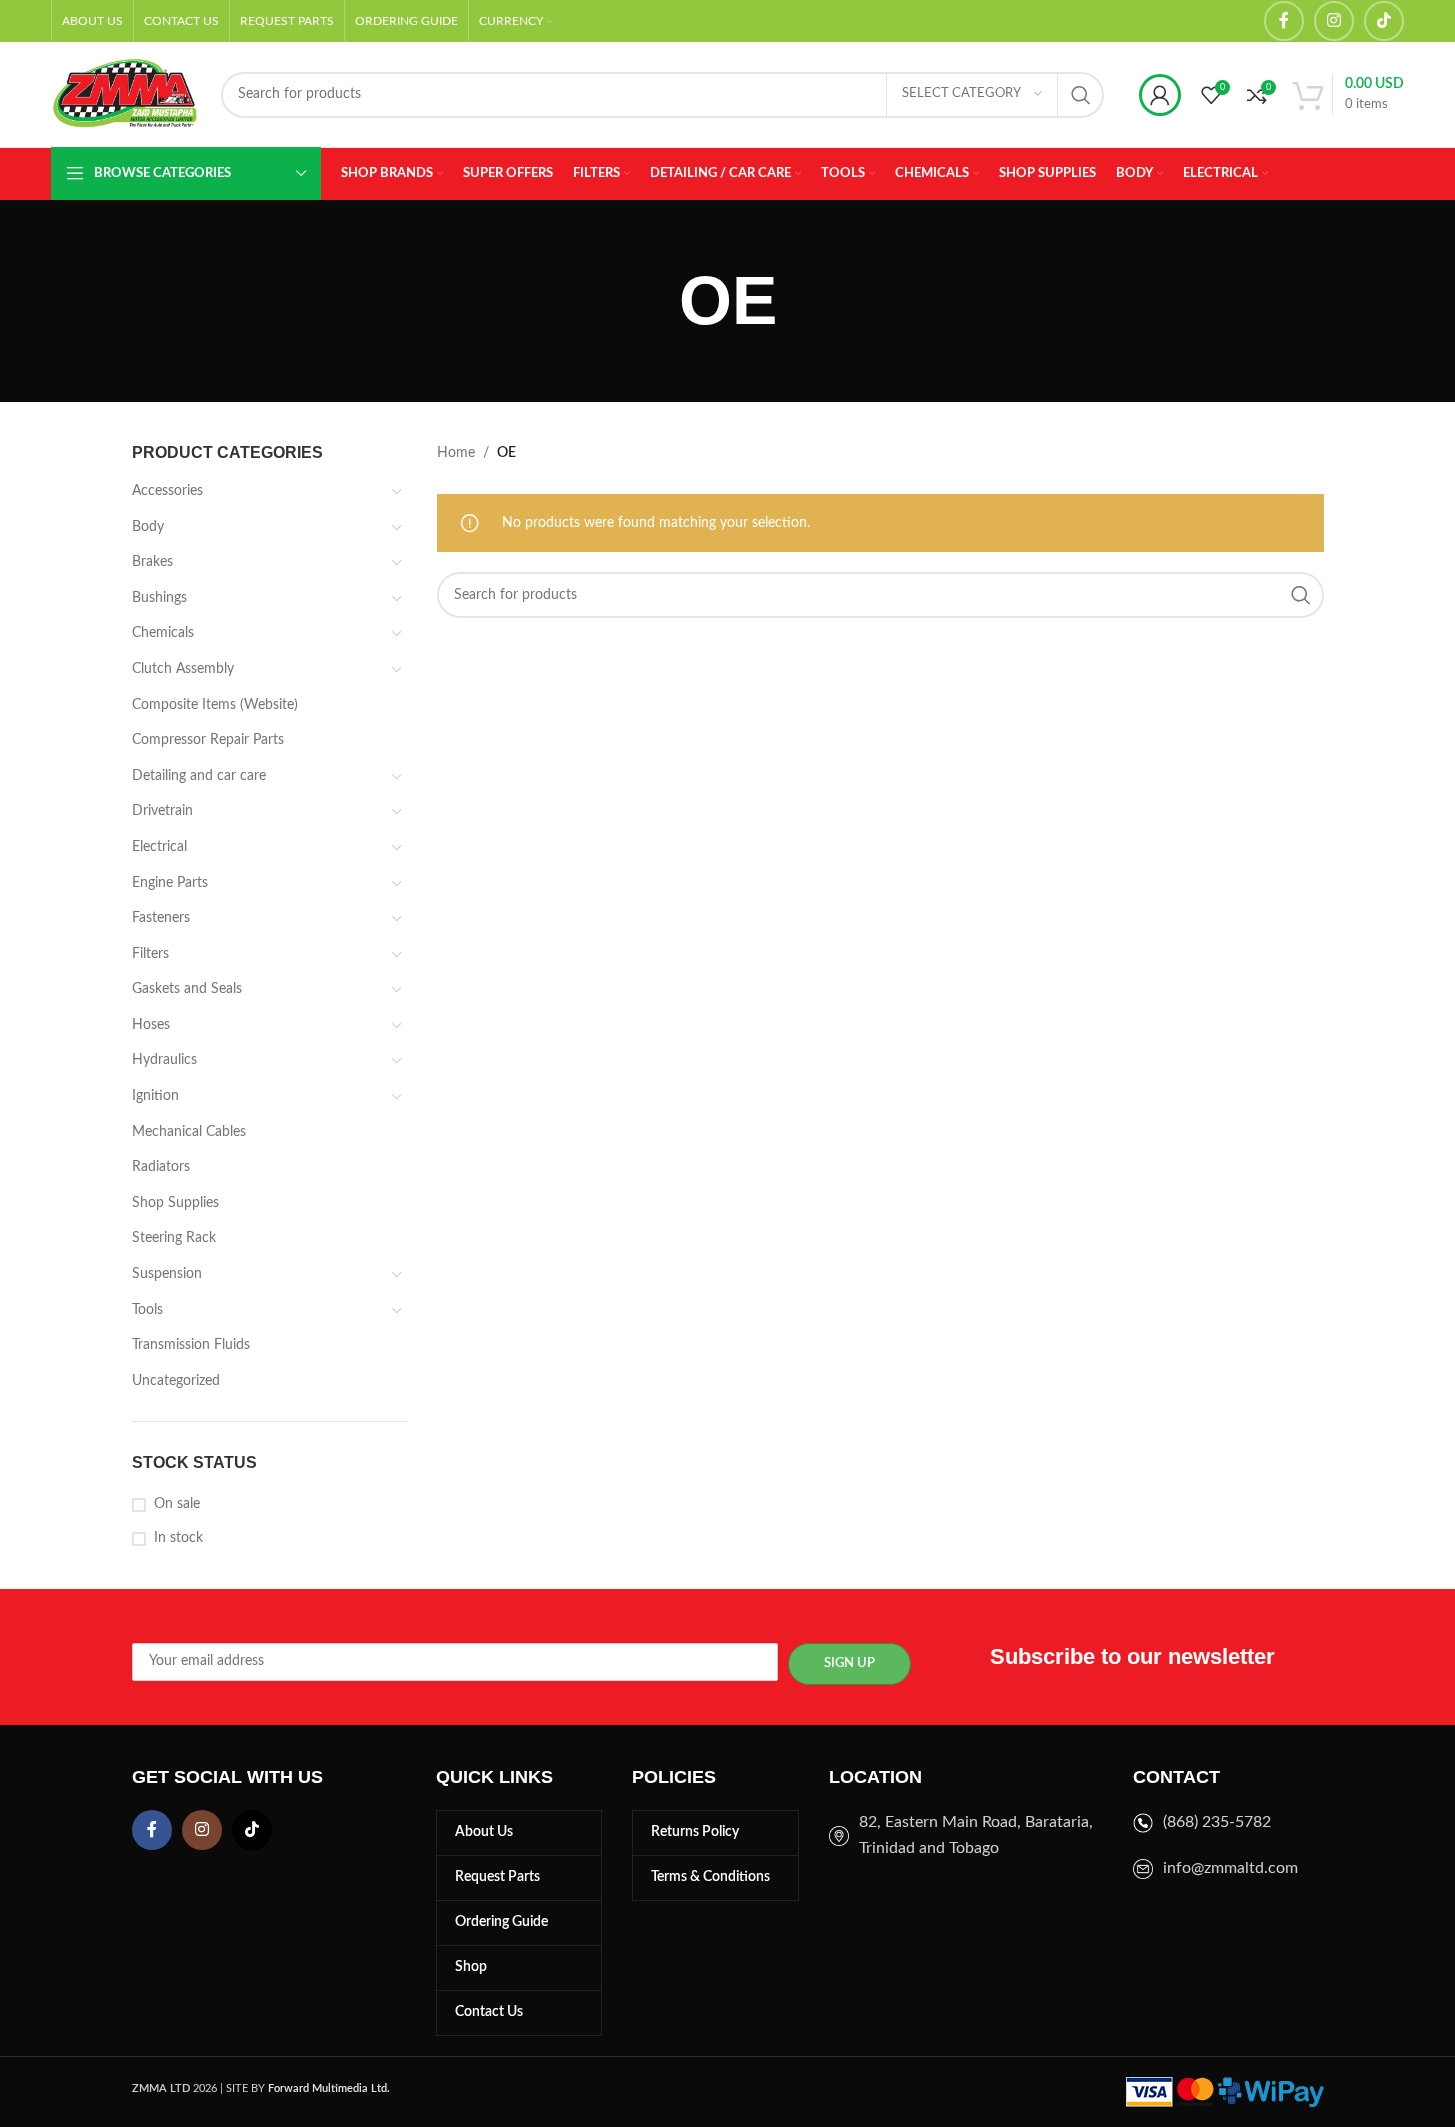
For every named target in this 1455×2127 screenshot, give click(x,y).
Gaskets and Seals (187, 989)
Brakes (152, 562)
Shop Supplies (175, 1203)
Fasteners (161, 918)
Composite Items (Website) (215, 705)
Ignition (155, 1096)
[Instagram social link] (1334, 21)
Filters (150, 954)
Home (456, 453)
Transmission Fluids (191, 1345)
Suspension (167, 1274)
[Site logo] (126, 94)
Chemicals (163, 633)
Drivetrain (162, 811)
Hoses (151, 1025)
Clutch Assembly (183, 669)
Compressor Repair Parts (208, 740)
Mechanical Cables (189, 1132)
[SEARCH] (1081, 95)
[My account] (1160, 95)
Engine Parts (170, 883)
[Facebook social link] (1284, 21)
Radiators (161, 1167)
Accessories (167, 491)
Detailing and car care (199, 776)
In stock (178, 1538)
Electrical (159, 847)
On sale (177, 1504)
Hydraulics (164, 1060)
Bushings (159, 598)
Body (148, 527)
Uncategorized (176, 1381)
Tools (147, 1310)
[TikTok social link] (1384, 21)
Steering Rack (174, 1238)
